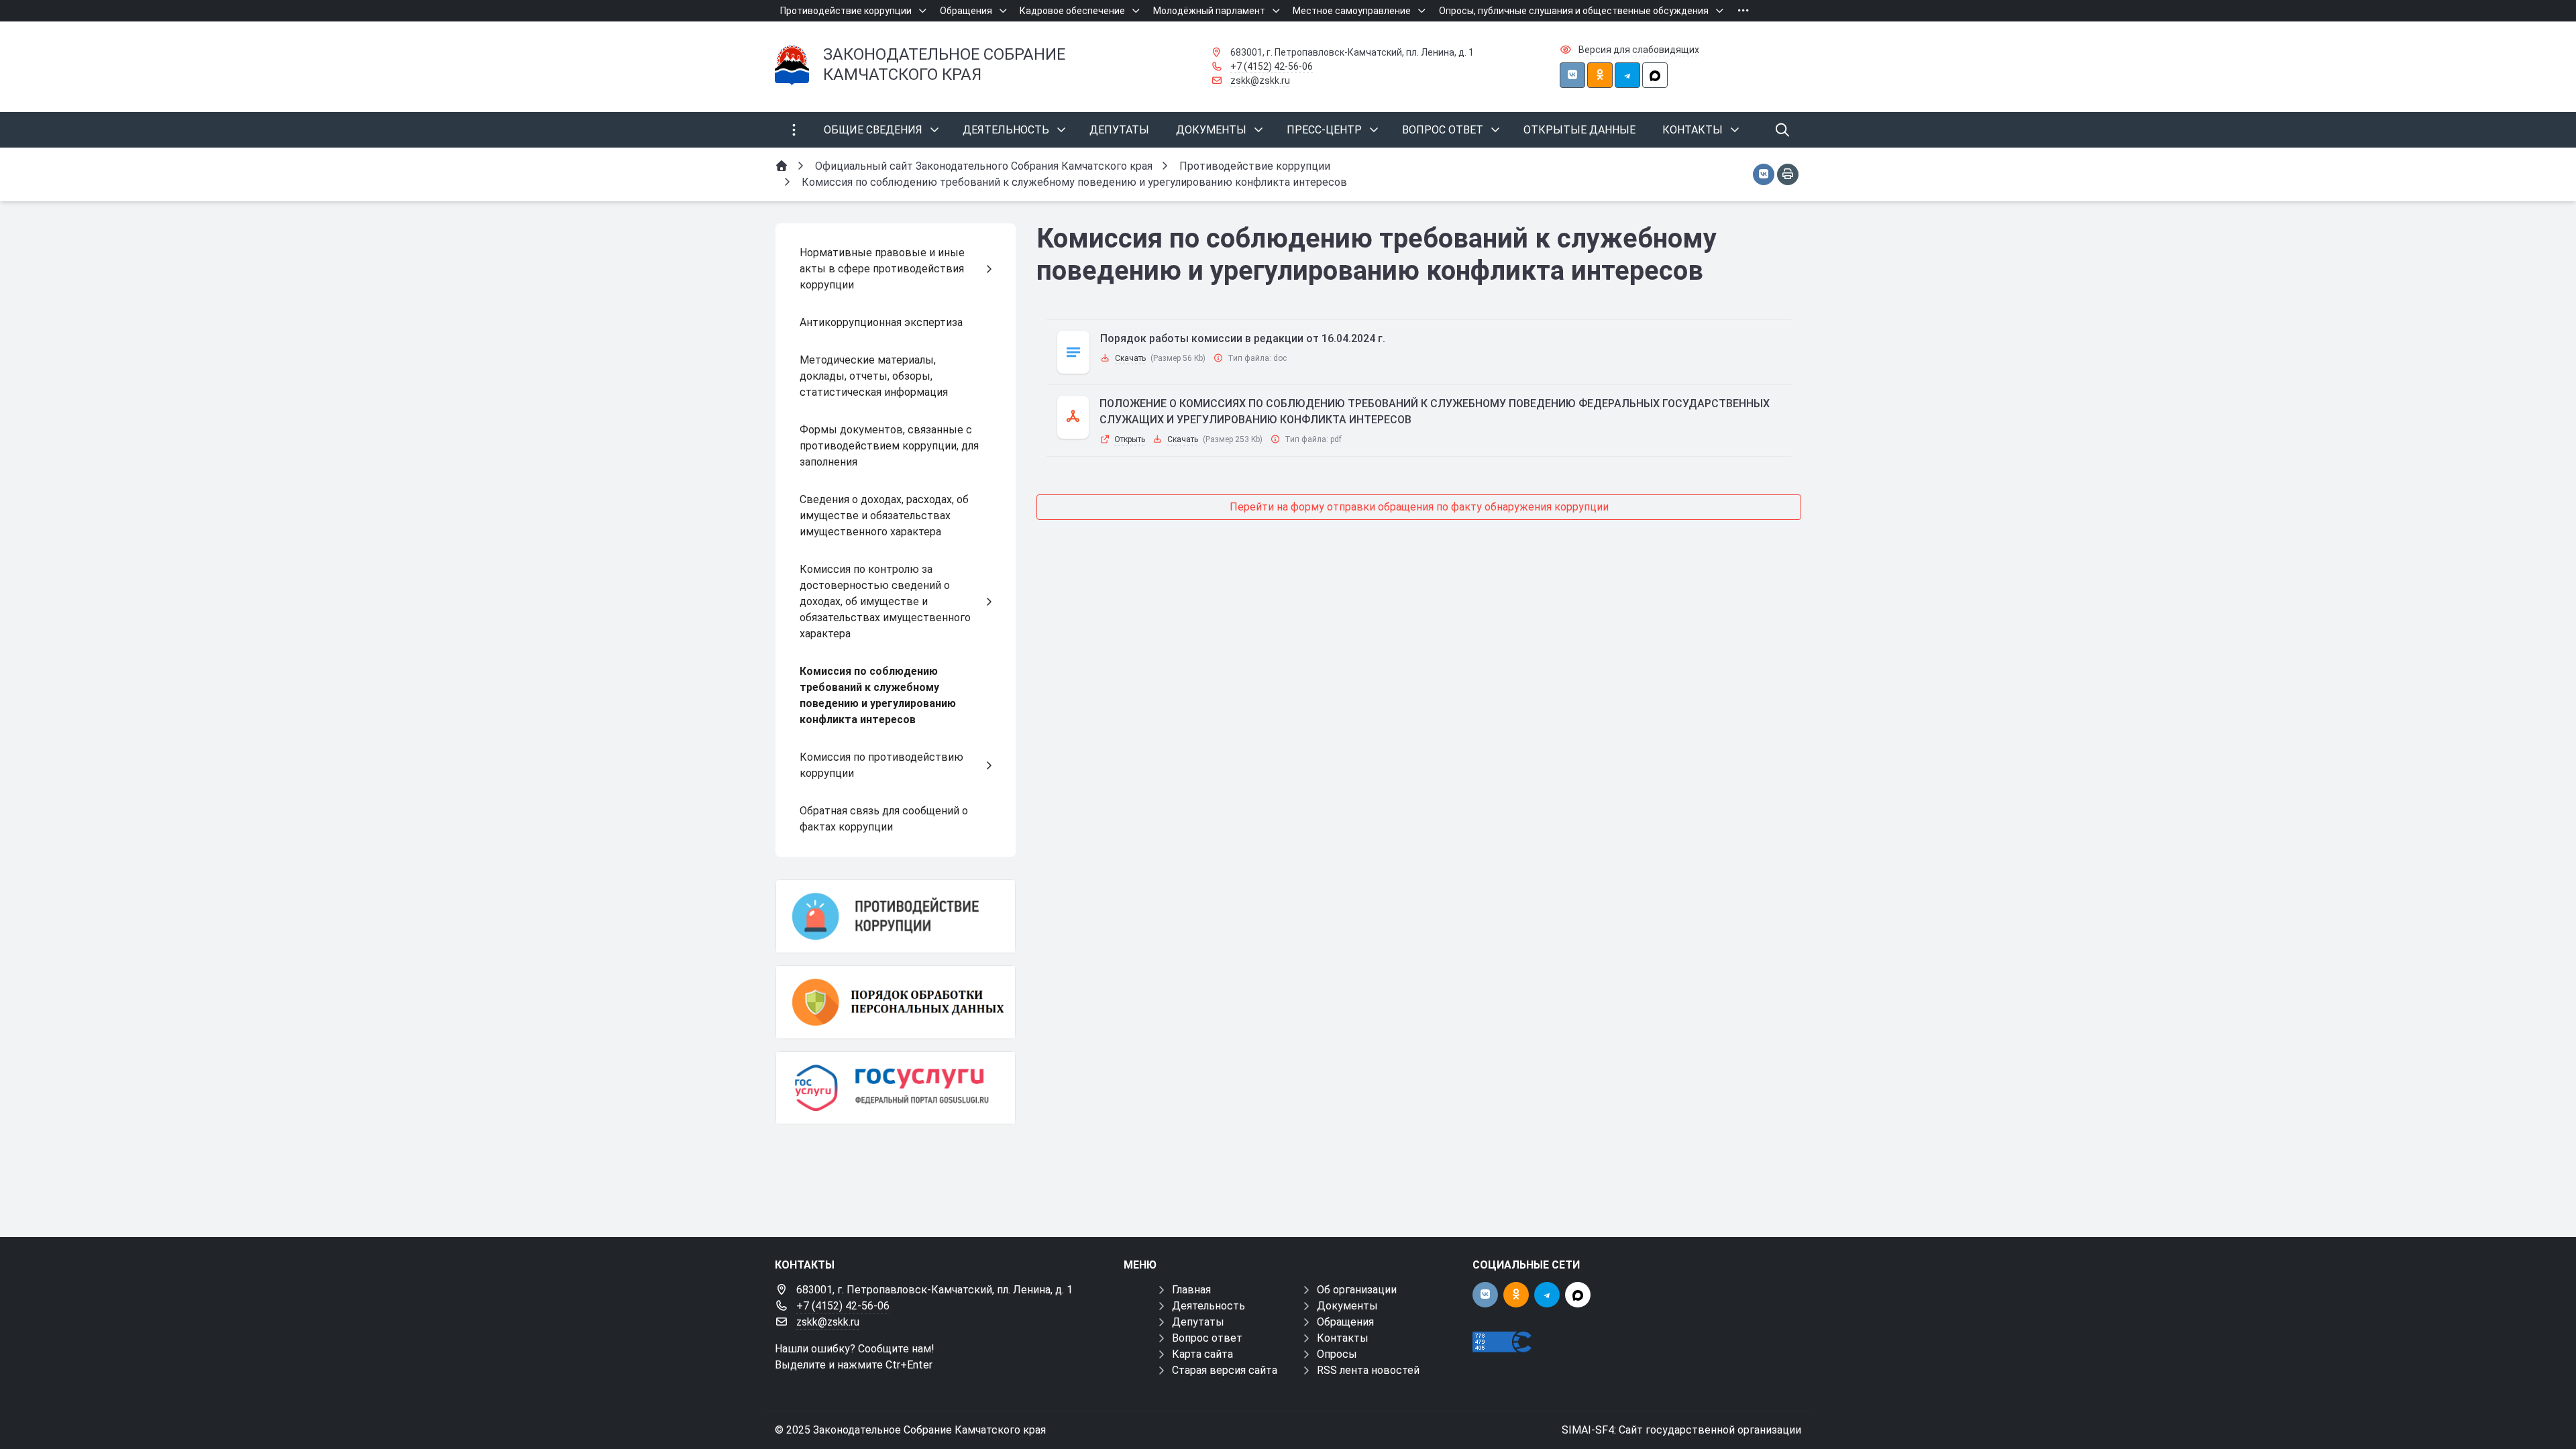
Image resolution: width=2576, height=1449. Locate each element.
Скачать (1130, 358)
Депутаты (1198, 1322)
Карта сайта (1202, 1354)
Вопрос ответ (1207, 1338)
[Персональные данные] (896, 1002)
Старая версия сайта (1225, 1370)
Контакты (1343, 1338)
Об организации (1357, 1290)
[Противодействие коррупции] (896, 916)
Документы (1347, 1306)
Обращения (1345, 1322)
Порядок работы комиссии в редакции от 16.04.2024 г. (1243, 338)
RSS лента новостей (1368, 1370)
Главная (1191, 1290)
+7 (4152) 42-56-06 (1272, 66)
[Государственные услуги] (896, 1088)
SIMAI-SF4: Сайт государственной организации (1681, 1430)
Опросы (1337, 1354)
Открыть (1130, 439)
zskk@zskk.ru (1260, 80)
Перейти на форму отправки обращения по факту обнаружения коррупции (1419, 507)
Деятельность (1209, 1306)
